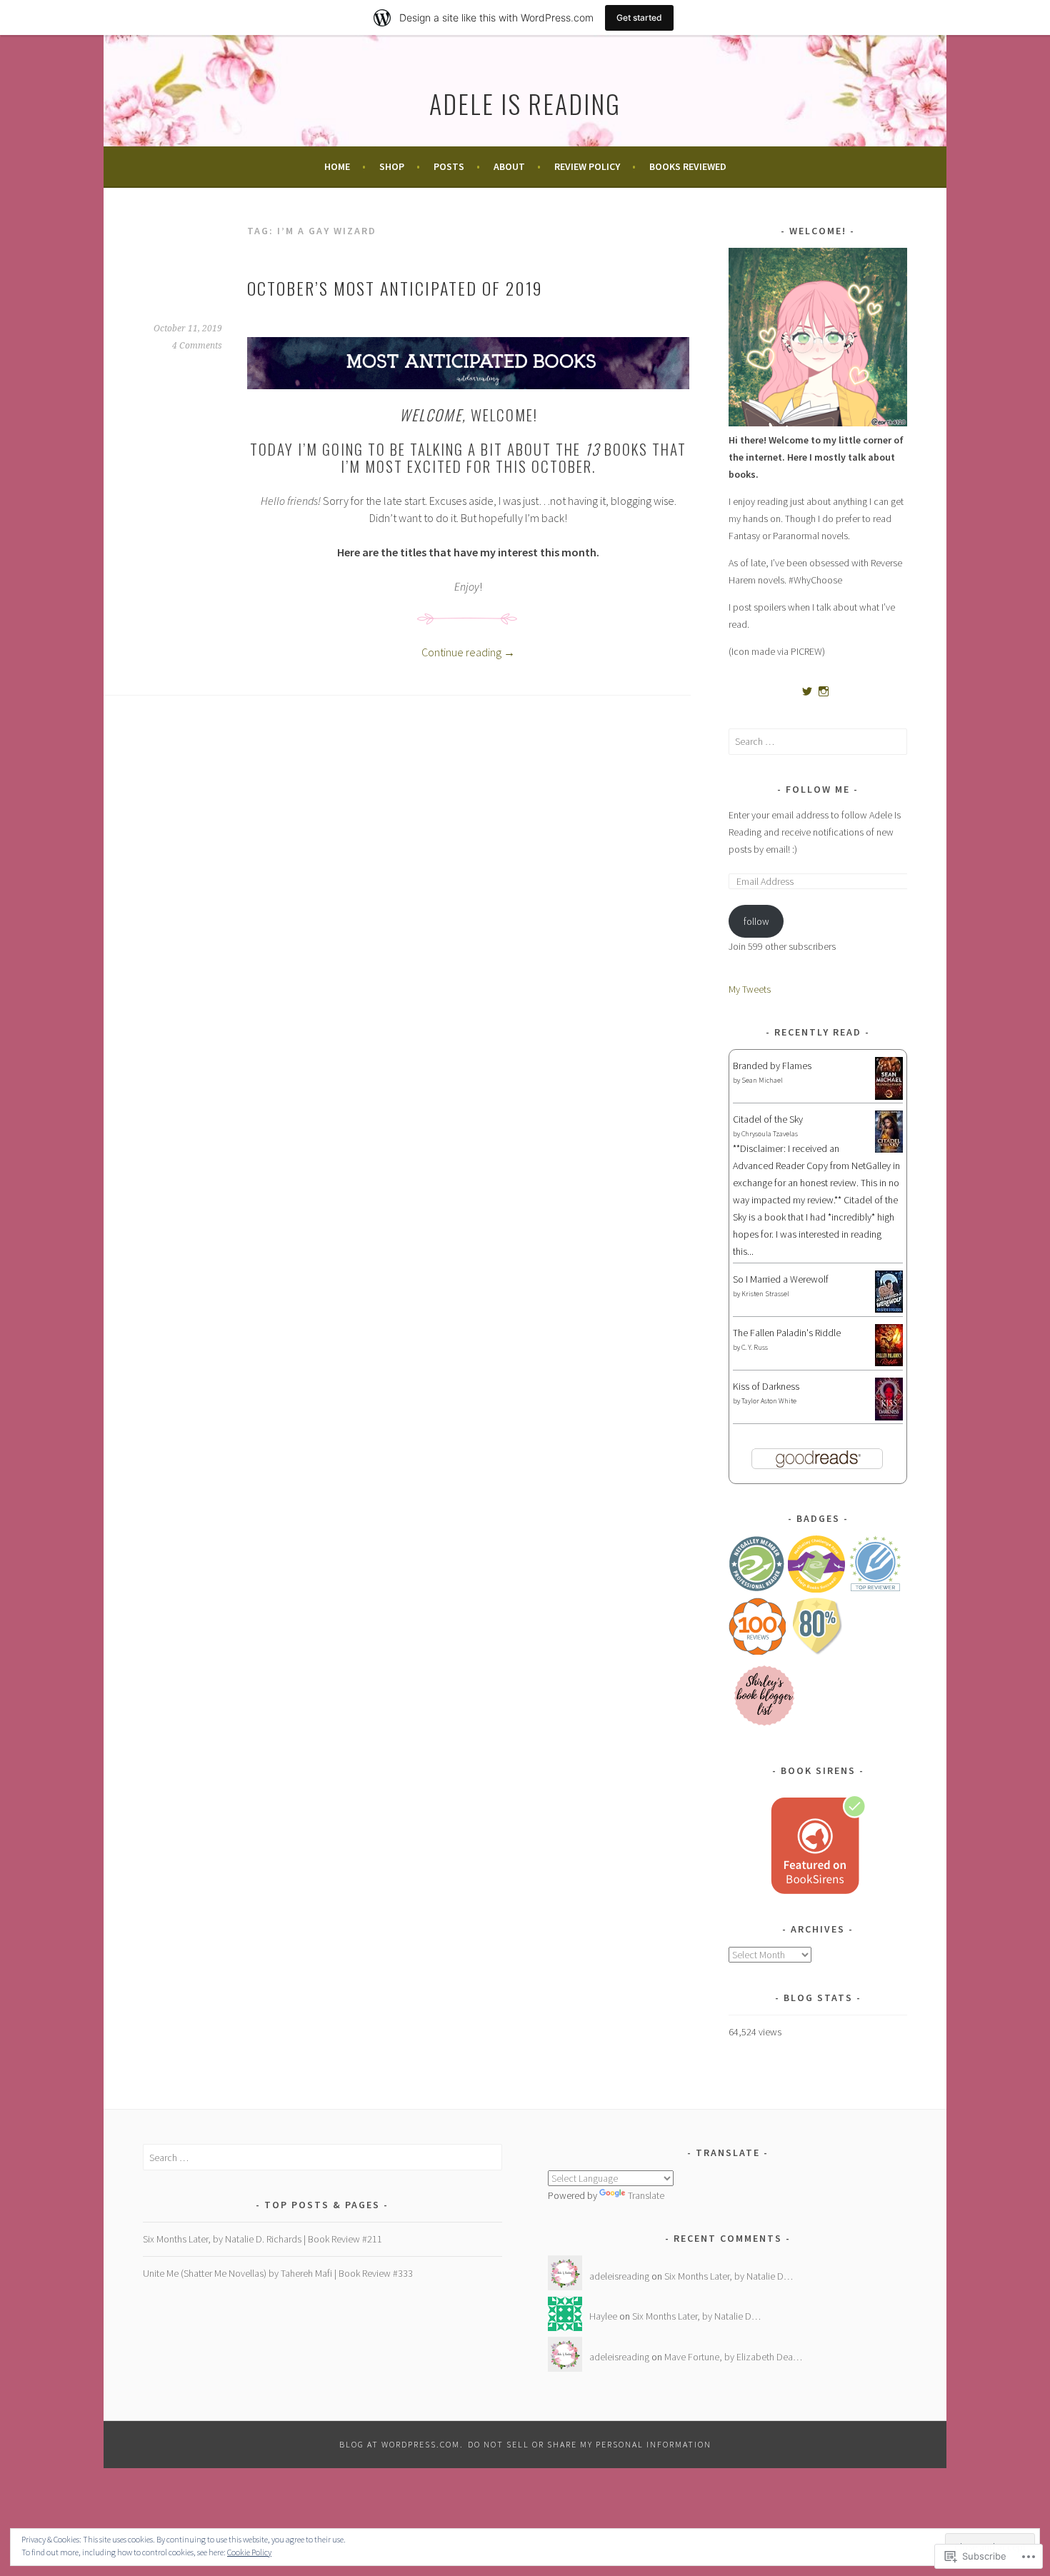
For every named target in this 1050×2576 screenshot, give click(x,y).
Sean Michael (762, 1080)
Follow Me (818, 789)
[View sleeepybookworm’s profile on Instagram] (824, 691)
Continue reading (468, 652)
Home (337, 166)
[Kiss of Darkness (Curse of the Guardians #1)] (889, 1419)
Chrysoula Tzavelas (770, 1134)
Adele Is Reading (525, 103)
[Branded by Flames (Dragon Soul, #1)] (889, 1098)
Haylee (603, 2316)
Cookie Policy (249, 2552)
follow (756, 921)
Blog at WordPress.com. (401, 2444)
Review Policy (587, 166)
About (509, 166)
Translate (646, 2195)
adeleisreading (619, 2276)
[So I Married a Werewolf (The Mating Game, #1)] (889, 1309)
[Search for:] (818, 741)
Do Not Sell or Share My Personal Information (590, 2444)
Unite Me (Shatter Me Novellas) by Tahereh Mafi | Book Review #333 (278, 2273)
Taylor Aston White (769, 1401)
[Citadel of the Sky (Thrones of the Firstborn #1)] (889, 1149)
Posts (449, 166)
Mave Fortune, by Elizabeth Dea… (733, 2357)
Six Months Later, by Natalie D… (729, 2276)
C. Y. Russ (755, 1347)
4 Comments (197, 346)
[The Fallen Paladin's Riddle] (889, 1363)
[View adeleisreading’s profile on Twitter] (807, 691)
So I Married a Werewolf (781, 1279)
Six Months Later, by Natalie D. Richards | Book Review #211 (262, 2239)
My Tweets (750, 989)
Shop (392, 166)
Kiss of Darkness (766, 1386)
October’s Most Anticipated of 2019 (395, 288)
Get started (639, 17)
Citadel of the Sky (768, 1119)
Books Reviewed (688, 166)
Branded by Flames (772, 1066)
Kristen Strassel (765, 1294)
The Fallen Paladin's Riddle (787, 1333)
